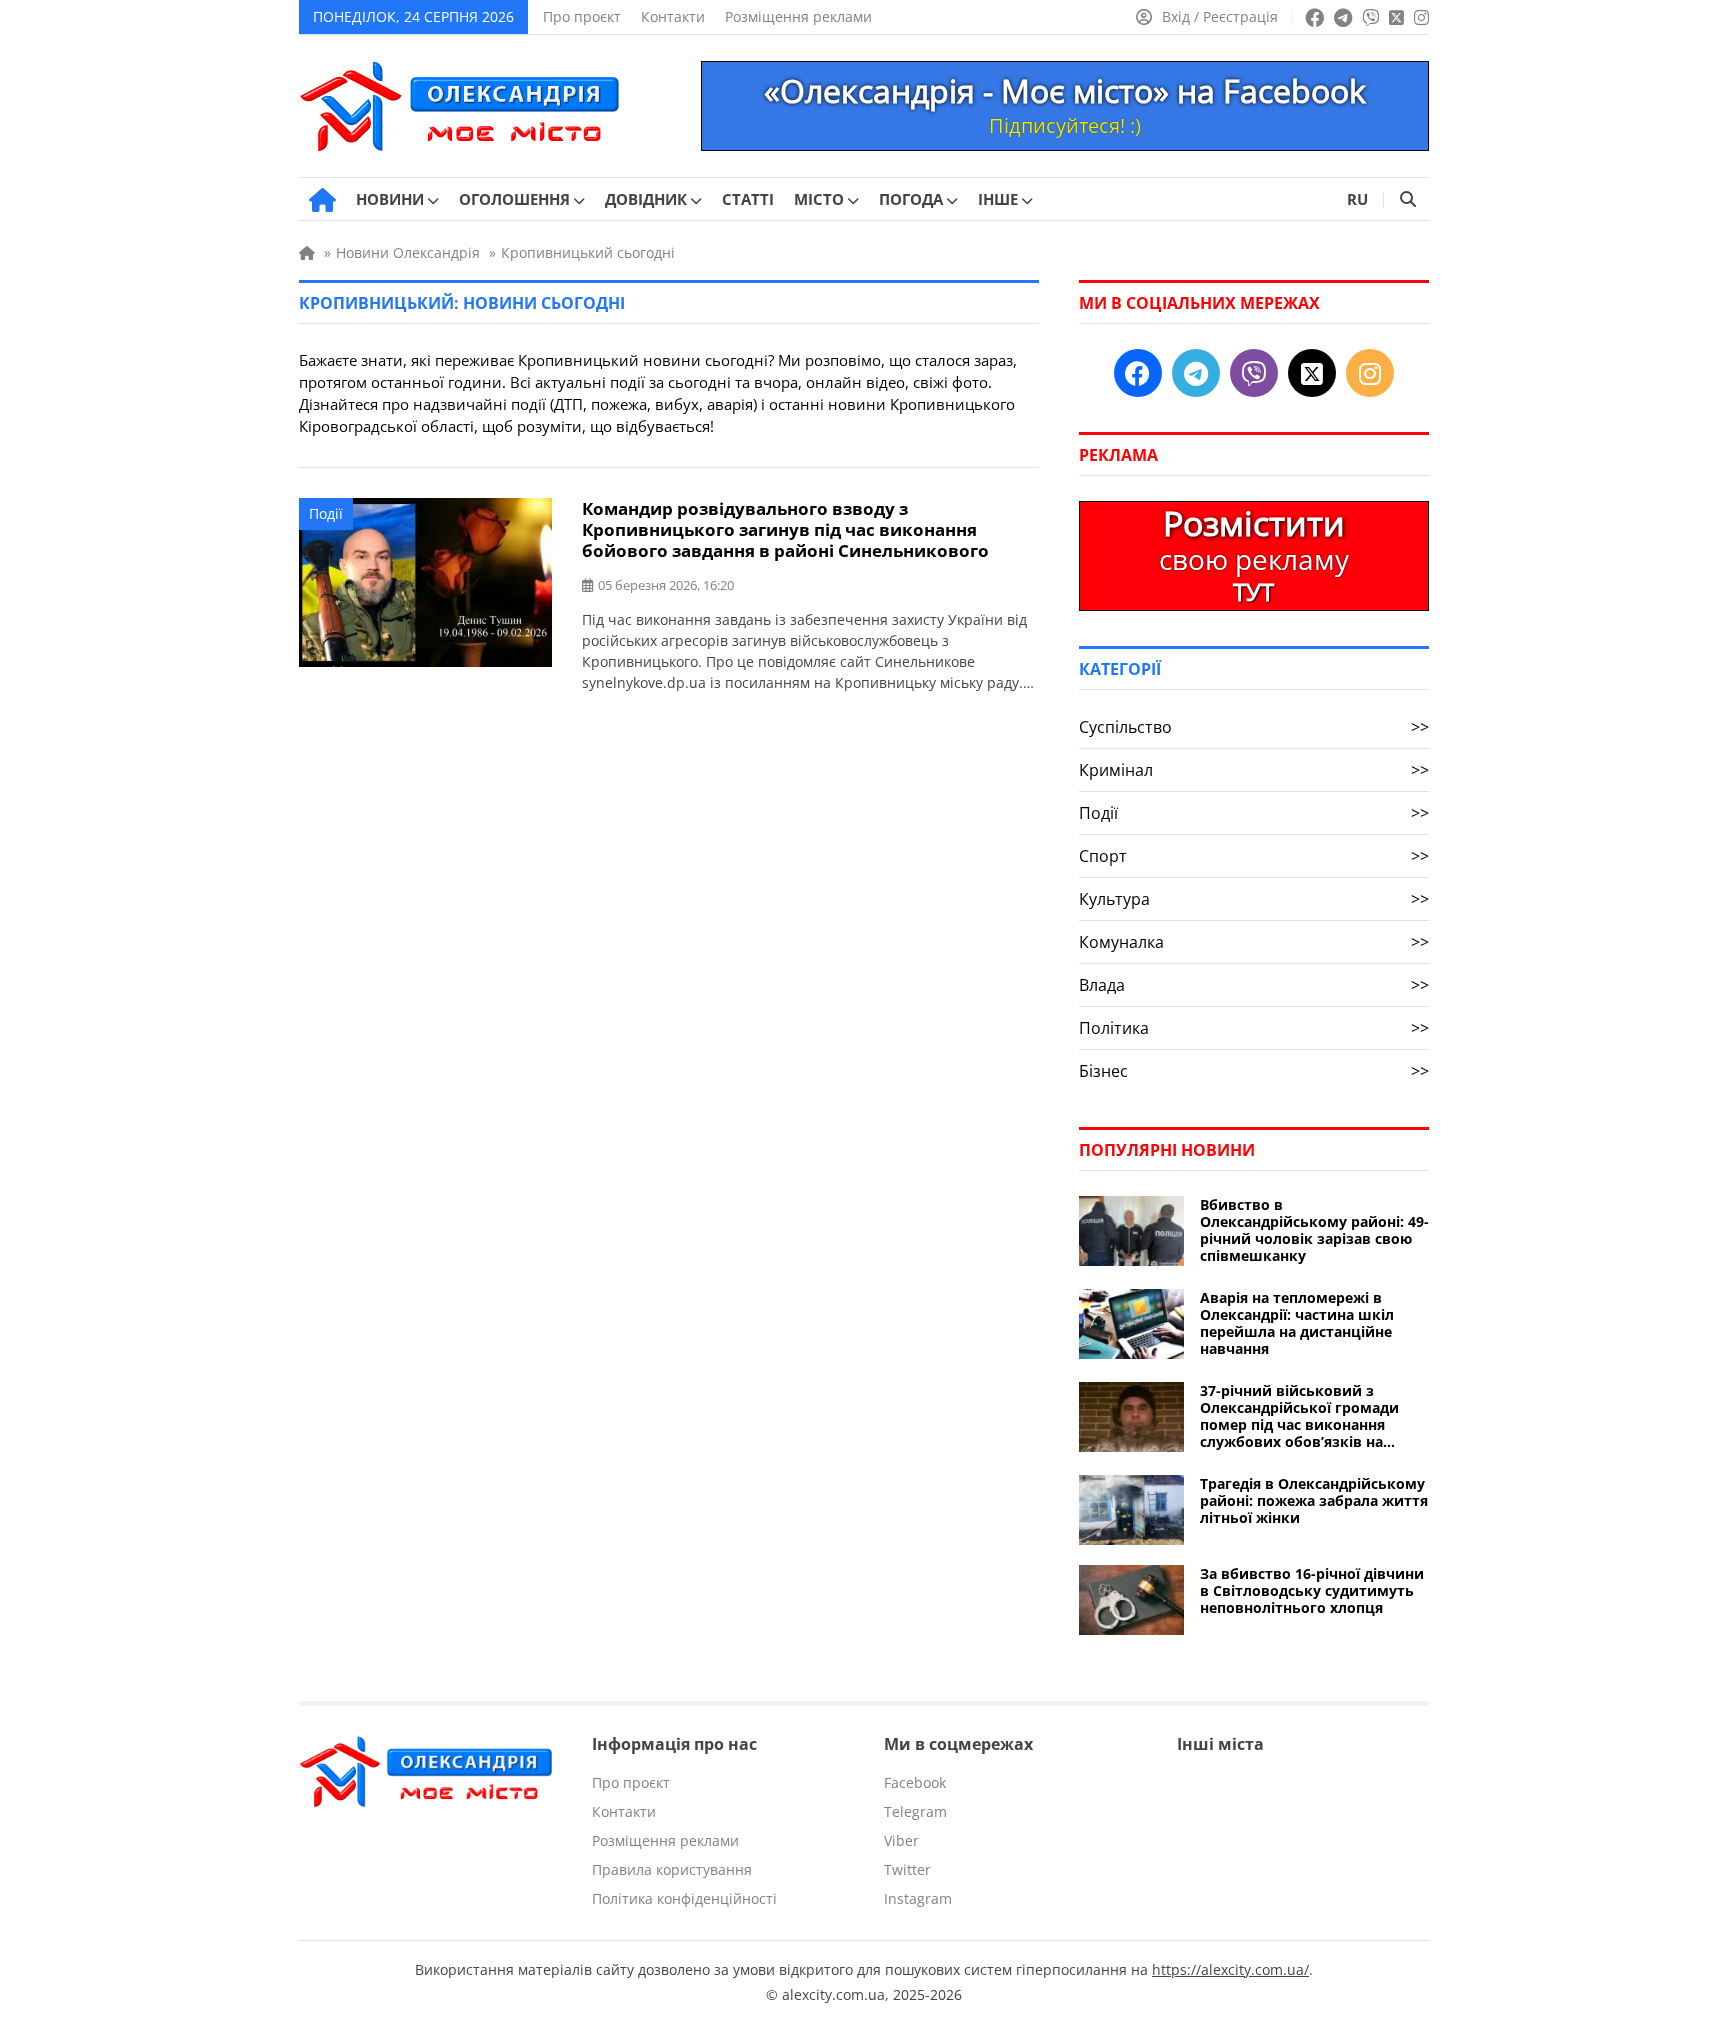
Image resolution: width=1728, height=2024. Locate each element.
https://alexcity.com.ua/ (1230, 1969)
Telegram (915, 1811)
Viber (901, 1840)
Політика (1254, 1028)
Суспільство (1254, 727)
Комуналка (1254, 942)
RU (1357, 199)
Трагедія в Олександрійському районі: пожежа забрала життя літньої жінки (1314, 1500)
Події (326, 513)
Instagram (918, 1898)
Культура (1254, 899)
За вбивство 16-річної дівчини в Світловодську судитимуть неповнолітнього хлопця (1312, 1590)
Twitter (907, 1869)
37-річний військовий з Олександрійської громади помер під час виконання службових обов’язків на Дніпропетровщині (1299, 1416)
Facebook (915, 1782)
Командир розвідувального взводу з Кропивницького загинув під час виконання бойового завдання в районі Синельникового (785, 529)
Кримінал (1254, 770)
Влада (1254, 985)
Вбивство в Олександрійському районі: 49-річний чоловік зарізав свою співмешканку (1314, 1230)
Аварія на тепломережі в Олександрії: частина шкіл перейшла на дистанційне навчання (1297, 1323)
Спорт (1254, 856)
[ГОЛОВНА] (322, 200)
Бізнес (1254, 1071)
